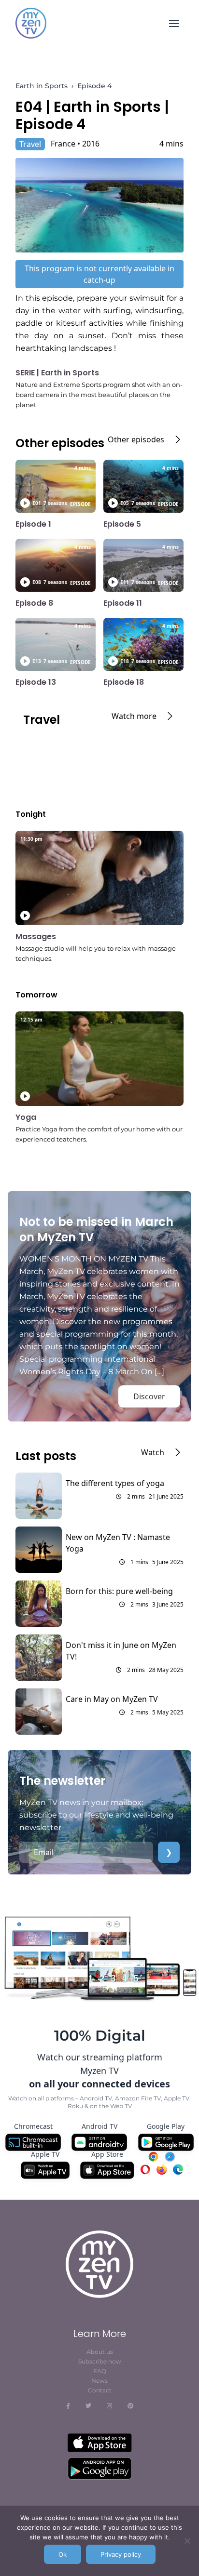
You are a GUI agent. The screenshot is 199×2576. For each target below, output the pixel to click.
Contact (100, 2390)
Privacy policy (121, 2554)
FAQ (100, 2371)
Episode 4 (94, 86)
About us (100, 2352)
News (99, 2381)
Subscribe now (100, 2361)
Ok (63, 2554)
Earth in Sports (42, 86)
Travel (30, 144)
